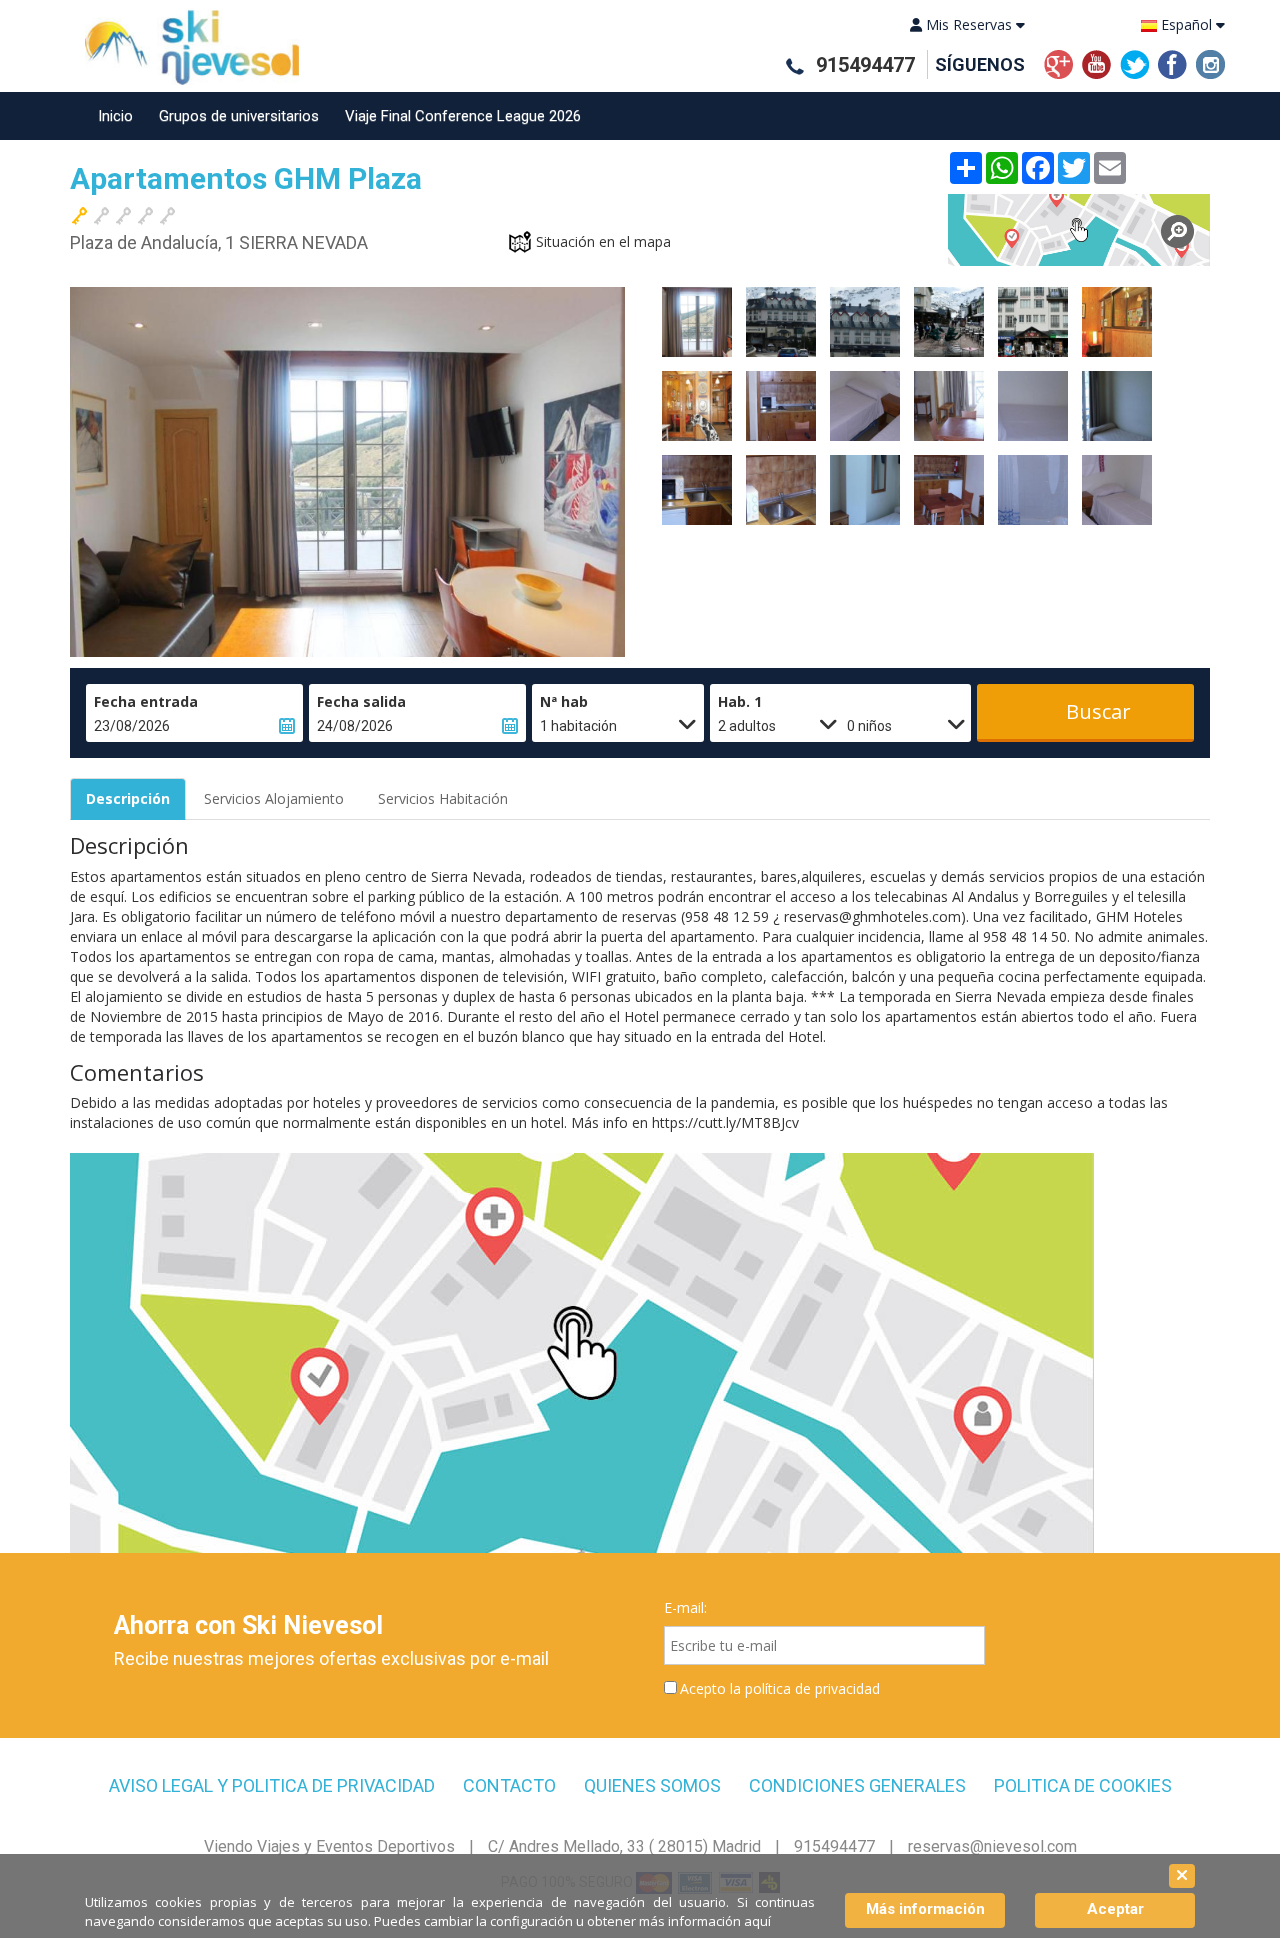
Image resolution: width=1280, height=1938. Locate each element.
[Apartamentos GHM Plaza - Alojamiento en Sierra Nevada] (697, 322)
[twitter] (1134, 62)
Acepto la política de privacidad (780, 1688)
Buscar (1098, 711)
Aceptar (1115, 1909)
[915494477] (794, 66)
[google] (1058, 62)
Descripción (128, 798)
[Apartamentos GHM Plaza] (1079, 230)
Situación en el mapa (603, 241)
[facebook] (1172, 62)
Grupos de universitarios (239, 116)
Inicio (115, 116)
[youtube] (1096, 62)
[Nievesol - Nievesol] (184, 47)
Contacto (509, 1786)
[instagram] (1210, 62)
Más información (925, 1909)
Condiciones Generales (857, 1786)
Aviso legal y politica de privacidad (272, 1786)
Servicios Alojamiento (274, 798)
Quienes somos (652, 1786)
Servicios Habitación (443, 798)
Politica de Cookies (1083, 1786)
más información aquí (705, 1921)
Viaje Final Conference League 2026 (463, 116)
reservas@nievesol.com (992, 1846)
